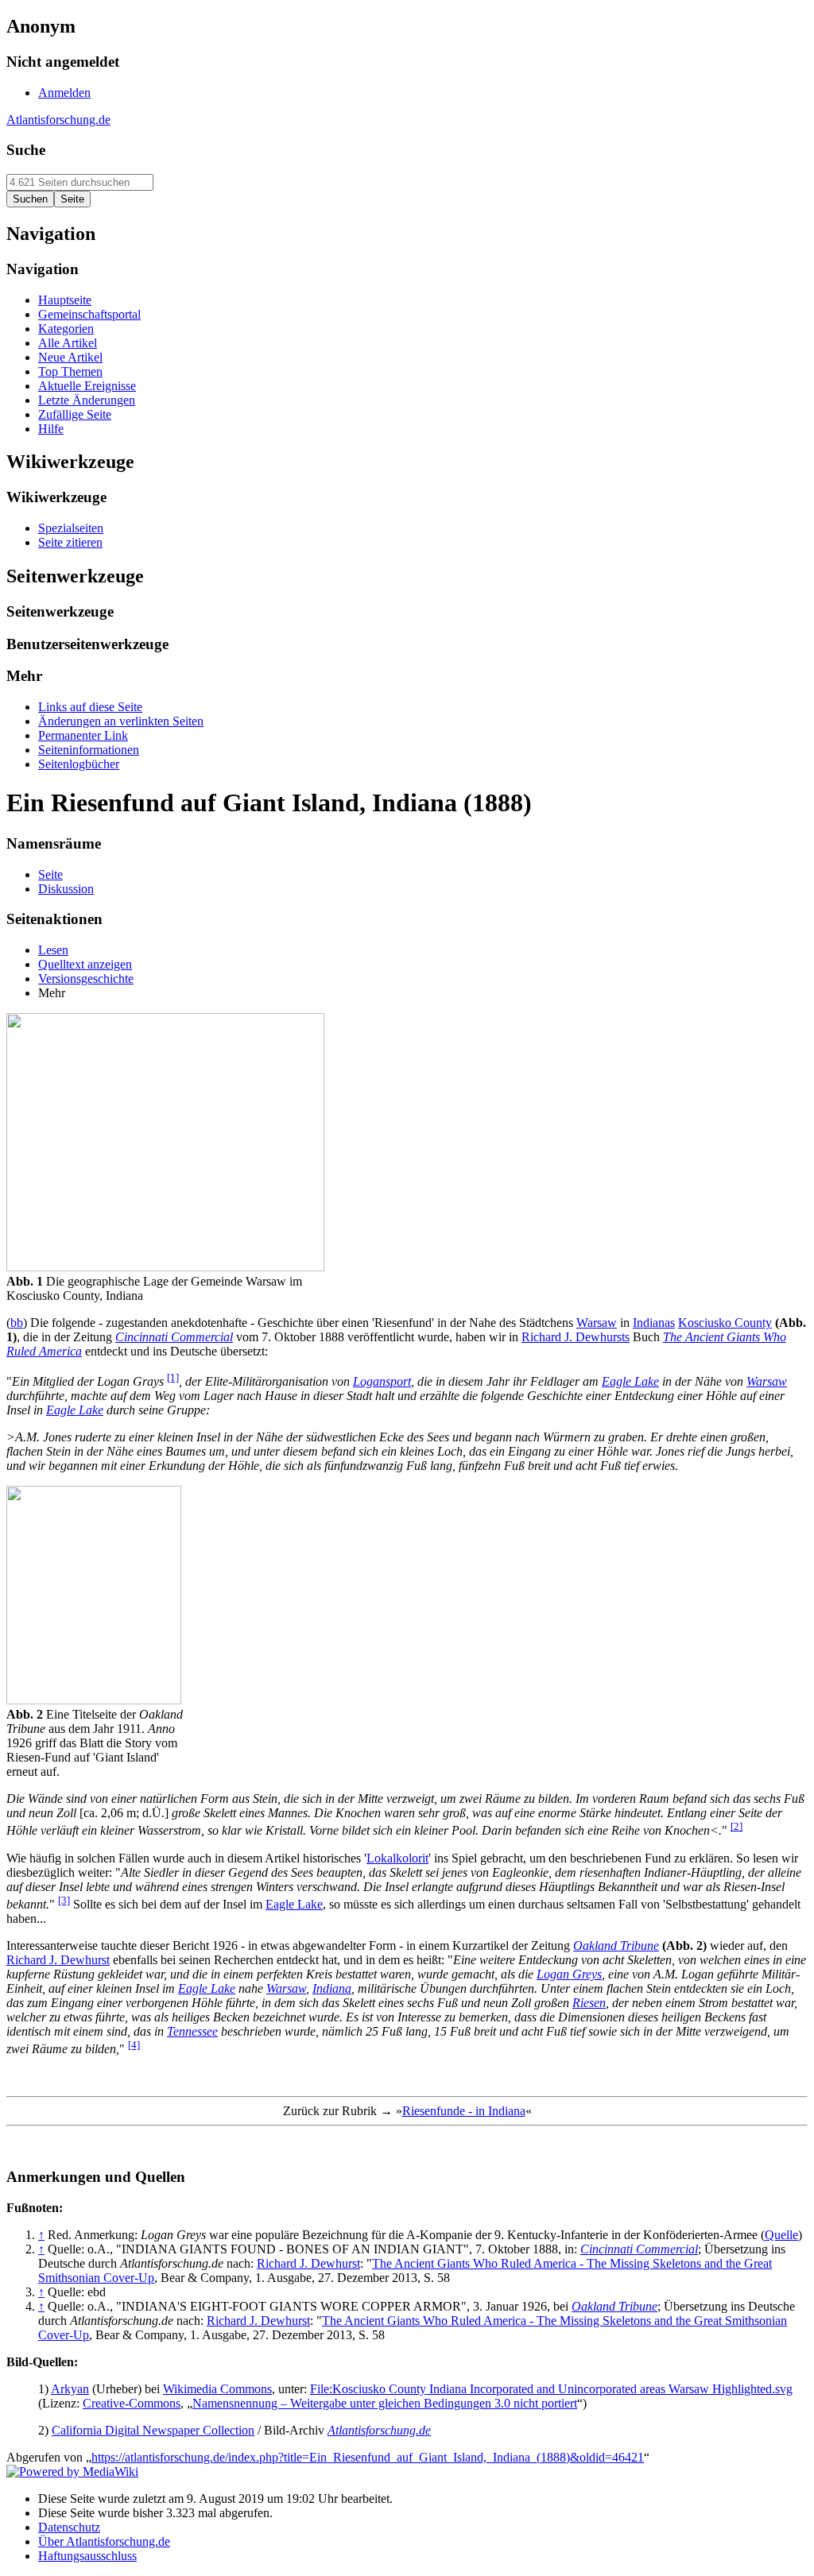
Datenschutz (69, 2527)
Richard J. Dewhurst (58, 1960)
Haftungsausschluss (87, 2556)
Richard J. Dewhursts (576, 1337)
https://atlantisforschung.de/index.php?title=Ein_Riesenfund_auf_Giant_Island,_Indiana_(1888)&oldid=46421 (368, 2457)
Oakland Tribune (616, 1946)
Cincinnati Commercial (174, 1337)
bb (17, 1323)
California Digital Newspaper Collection (153, 2430)
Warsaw (597, 1323)
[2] (736, 1826)
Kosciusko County (725, 1323)
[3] (64, 1900)
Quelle (781, 2235)
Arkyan (70, 2389)
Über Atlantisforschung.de (104, 2541)
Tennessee (192, 2031)
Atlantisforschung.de (58, 120)
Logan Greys (569, 1974)
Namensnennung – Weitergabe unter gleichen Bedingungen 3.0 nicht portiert (385, 2403)
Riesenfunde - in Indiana (464, 2111)
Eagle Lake (630, 1381)
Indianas (654, 1323)
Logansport (382, 1381)
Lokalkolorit (397, 1858)
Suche (26, 150)
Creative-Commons (132, 2403)
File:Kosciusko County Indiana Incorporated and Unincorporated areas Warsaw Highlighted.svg (551, 2389)
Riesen (589, 2003)
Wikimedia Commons (217, 2389)
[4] (134, 2045)
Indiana (332, 1988)
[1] (173, 1377)
